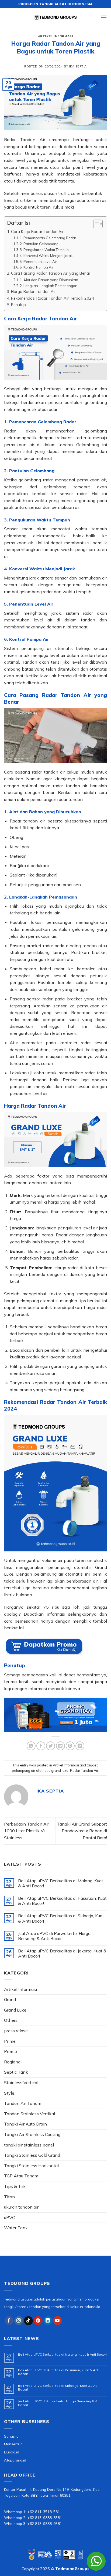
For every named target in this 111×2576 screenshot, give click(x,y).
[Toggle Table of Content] (95, 224)
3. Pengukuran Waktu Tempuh (44, 250)
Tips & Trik (15, 2186)
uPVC (10, 2217)
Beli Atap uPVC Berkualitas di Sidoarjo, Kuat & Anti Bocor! (61, 1918)
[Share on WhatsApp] (31, 1746)
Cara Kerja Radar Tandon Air (37, 232)
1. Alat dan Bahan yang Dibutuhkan (49, 280)
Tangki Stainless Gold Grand (32, 2155)
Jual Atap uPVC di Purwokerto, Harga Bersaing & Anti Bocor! (54, 1936)
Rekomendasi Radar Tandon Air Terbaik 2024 (53, 298)
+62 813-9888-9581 (45, 2523)
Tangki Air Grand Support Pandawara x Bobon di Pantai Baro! (82, 1831)
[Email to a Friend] (60, 1746)
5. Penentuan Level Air (38, 262)
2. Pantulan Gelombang (39, 244)
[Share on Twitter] (51, 1746)
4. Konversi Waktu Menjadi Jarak (46, 256)
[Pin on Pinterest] (70, 1746)
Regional (13, 2062)
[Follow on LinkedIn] (48, 2321)
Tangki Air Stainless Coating (32, 2134)
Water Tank (16, 2228)
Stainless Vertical (21, 2083)
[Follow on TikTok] (28, 2321)
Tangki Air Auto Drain (25, 2124)
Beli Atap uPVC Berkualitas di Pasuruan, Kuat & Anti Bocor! (62, 1901)
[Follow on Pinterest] (38, 2321)
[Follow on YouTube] (58, 2321)
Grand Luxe (15, 2010)
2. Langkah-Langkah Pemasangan (48, 286)
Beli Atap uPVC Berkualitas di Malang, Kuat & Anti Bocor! (61, 1883)
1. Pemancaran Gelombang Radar (48, 238)
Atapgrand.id (15, 2460)
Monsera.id (13, 2444)
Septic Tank (16, 2072)
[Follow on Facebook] (9, 2321)
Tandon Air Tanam (23, 2103)
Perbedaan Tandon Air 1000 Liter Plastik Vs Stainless (27, 1831)
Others (11, 2020)
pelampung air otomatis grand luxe (40, 1770)
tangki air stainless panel (29, 2145)
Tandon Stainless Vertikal (30, 2114)
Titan (9, 2197)
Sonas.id (11, 2436)
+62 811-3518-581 (44, 2512)
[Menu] (104, 17)
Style (9, 2093)
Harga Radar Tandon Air (33, 291)
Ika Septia (78, 66)
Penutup (18, 305)
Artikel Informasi (56, 36)
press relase (16, 2031)
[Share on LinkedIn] (80, 1746)
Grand (10, 1999)
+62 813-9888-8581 (45, 2518)
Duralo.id (12, 2452)
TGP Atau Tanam (21, 2176)
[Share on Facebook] (41, 1746)
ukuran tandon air (21, 2207)
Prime (10, 2041)
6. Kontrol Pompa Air (37, 267)
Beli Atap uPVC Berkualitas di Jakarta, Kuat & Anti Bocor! (62, 1954)
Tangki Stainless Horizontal (31, 2166)
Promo (11, 2051)
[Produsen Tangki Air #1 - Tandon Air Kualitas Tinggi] (55, 17)
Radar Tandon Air (84, 1770)
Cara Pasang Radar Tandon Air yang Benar (51, 273)
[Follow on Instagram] (19, 2321)
